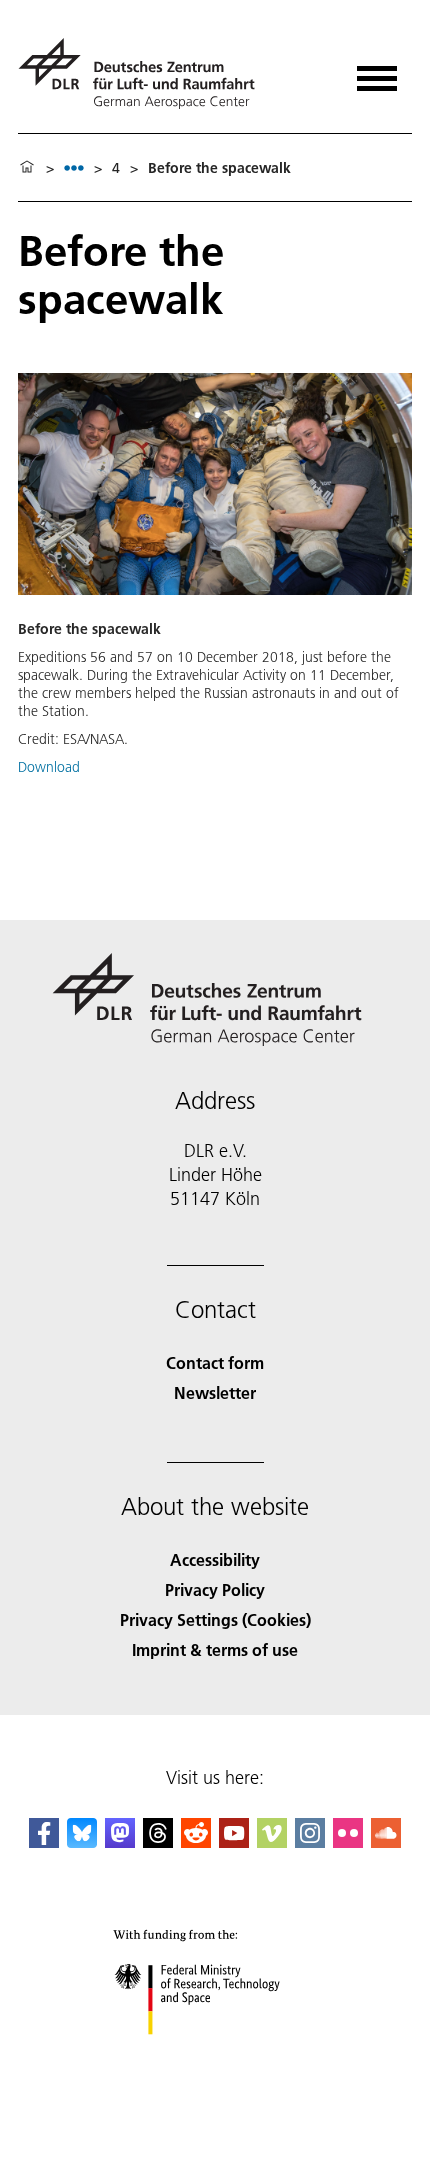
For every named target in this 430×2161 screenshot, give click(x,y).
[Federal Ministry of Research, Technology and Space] (215, 2054)
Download (49, 767)
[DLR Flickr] (348, 1841)
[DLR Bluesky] (82, 1841)
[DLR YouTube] (234, 1841)
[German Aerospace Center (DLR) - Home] (144, 73)
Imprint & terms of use (215, 1649)
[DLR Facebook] (44, 1841)
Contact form (215, 1362)
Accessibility (215, 1559)
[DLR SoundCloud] (386, 1841)
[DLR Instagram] (310, 1841)
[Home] (27, 168)
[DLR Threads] (158, 1841)
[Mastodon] (120, 1841)
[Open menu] (377, 71)
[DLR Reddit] (196, 1841)
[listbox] (74, 167)
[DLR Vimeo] (272, 1841)
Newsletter (215, 1392)
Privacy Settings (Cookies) (215, 1619)
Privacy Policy (215, 1589)
